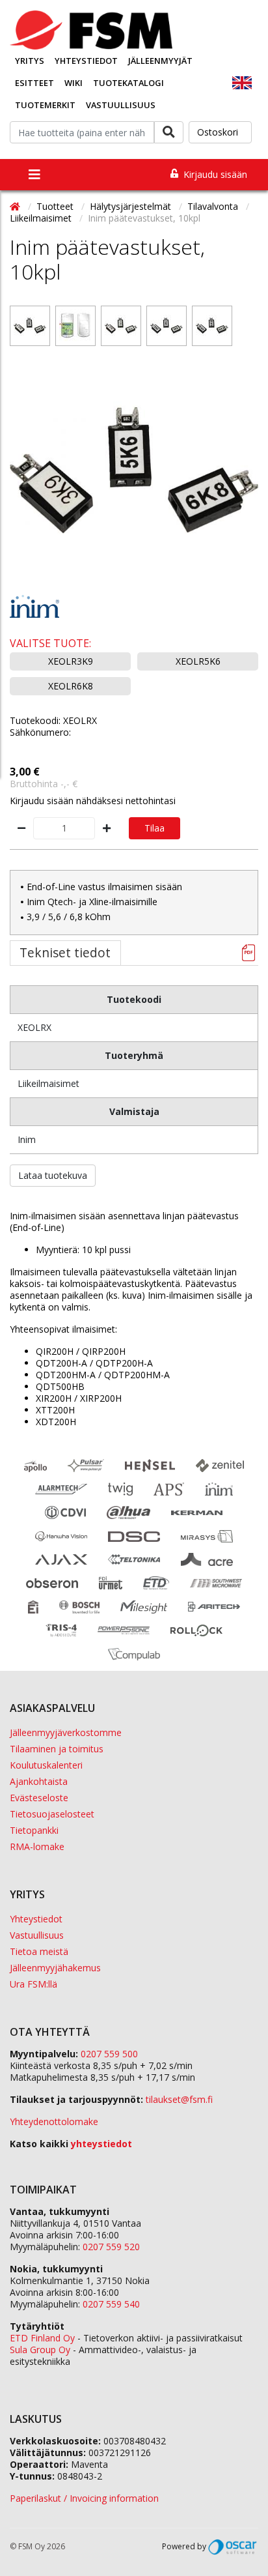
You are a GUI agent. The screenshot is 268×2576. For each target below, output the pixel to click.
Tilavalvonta (214, 206)
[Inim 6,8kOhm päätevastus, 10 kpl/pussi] (212, 326)
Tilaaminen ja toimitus (57, 1749)
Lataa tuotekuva (53, 1175)
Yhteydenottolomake (54, 2121)
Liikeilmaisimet (42, 218)
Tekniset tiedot (65, 952)
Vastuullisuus (121, 105)
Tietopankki (34, 1830)
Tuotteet (56, 206)
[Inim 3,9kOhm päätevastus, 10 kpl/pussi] (121, 326)
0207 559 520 (111, 2247)
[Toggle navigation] (34, 175)
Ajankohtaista (39, 1781)
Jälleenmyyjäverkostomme (66, 1732)
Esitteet (34, 83)
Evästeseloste (39, 1798)
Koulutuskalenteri (46, 1765)
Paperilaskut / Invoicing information (84, 2498)
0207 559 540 (111, 2304)
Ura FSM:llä (33, 1984)
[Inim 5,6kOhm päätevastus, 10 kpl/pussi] (167, 326)
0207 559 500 (109, 2054)
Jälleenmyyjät (160, 61)
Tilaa (154, 828)
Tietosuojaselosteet (52, 1814)
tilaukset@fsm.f (179, 2099)
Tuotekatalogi (128, 83)
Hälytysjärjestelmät (132, 206)
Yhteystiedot (86, 61)
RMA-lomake (37, 1846)
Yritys (30, 61)
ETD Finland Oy (42, 2338)
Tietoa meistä (39, 1951)
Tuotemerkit (45, 105)
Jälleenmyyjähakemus (55, 1968)
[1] (30, 326)
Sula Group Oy (40, 2350)
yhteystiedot (101, 2144)
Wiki (74, 83)
